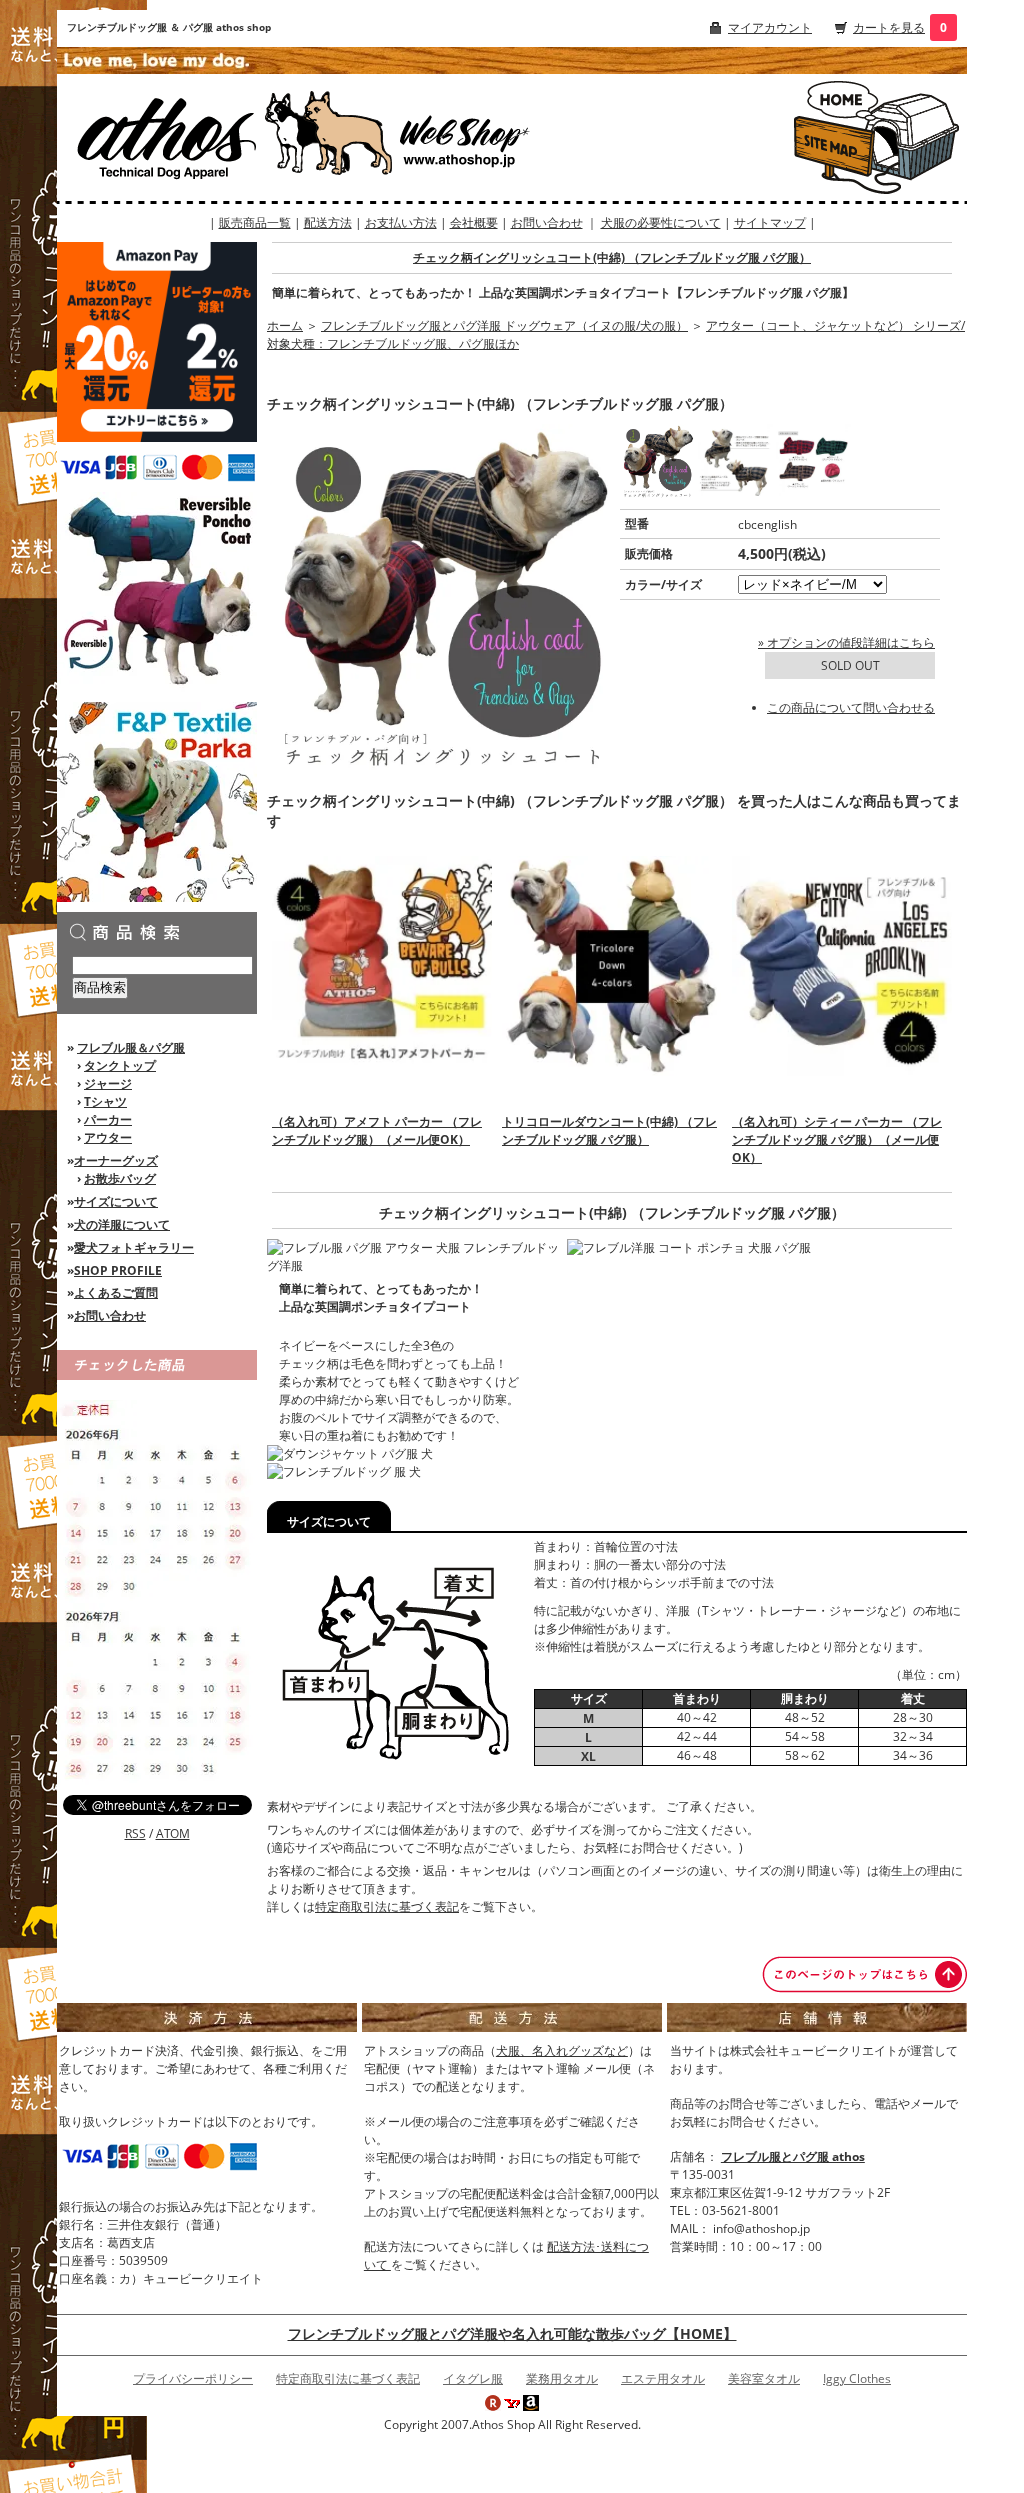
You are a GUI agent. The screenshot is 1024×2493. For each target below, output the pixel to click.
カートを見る (889, 27)
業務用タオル (562, 2378)
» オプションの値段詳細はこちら (846, 642)
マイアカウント (770, 27)
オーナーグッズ (116, 1160)
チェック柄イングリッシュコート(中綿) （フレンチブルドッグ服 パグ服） (612, 257)
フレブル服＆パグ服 (131, 1047)
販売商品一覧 (255, 222)
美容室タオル (764, 2378)
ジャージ (108, 1083)
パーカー (108, 1119)
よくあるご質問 (116, 1292)
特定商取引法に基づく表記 (387, 1906)
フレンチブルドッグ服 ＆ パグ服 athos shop (169, 27)
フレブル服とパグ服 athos (793, 2156)
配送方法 (328, 222)
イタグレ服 (473, 2378)
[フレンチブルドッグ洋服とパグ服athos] (225, 136)
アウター (108, 1137)
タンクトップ (120, 1065)
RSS (135, 1833)
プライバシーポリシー (193, 2378)
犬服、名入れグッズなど (562, 2050)
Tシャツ (105, 1101)
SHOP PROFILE (118, 1270)
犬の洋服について (122, 1224)
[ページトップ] (864, 1973)
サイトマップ (770, 222)
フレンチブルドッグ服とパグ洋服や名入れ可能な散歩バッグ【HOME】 (512, 2333)
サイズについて (116, 1201)
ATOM (173, 1833)
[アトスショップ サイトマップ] (836, 149)
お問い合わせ (547, 222)
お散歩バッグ (120, 1178)
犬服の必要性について (661, 222)
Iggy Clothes (857, 2378)
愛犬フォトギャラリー (134, 1247)
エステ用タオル (663, 2378)
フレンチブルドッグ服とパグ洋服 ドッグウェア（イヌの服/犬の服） (504, 325)
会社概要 (474, 222)
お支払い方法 (401, 222)
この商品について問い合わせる (851, 707)
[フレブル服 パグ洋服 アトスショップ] (836, 98)
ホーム (285, 325)
